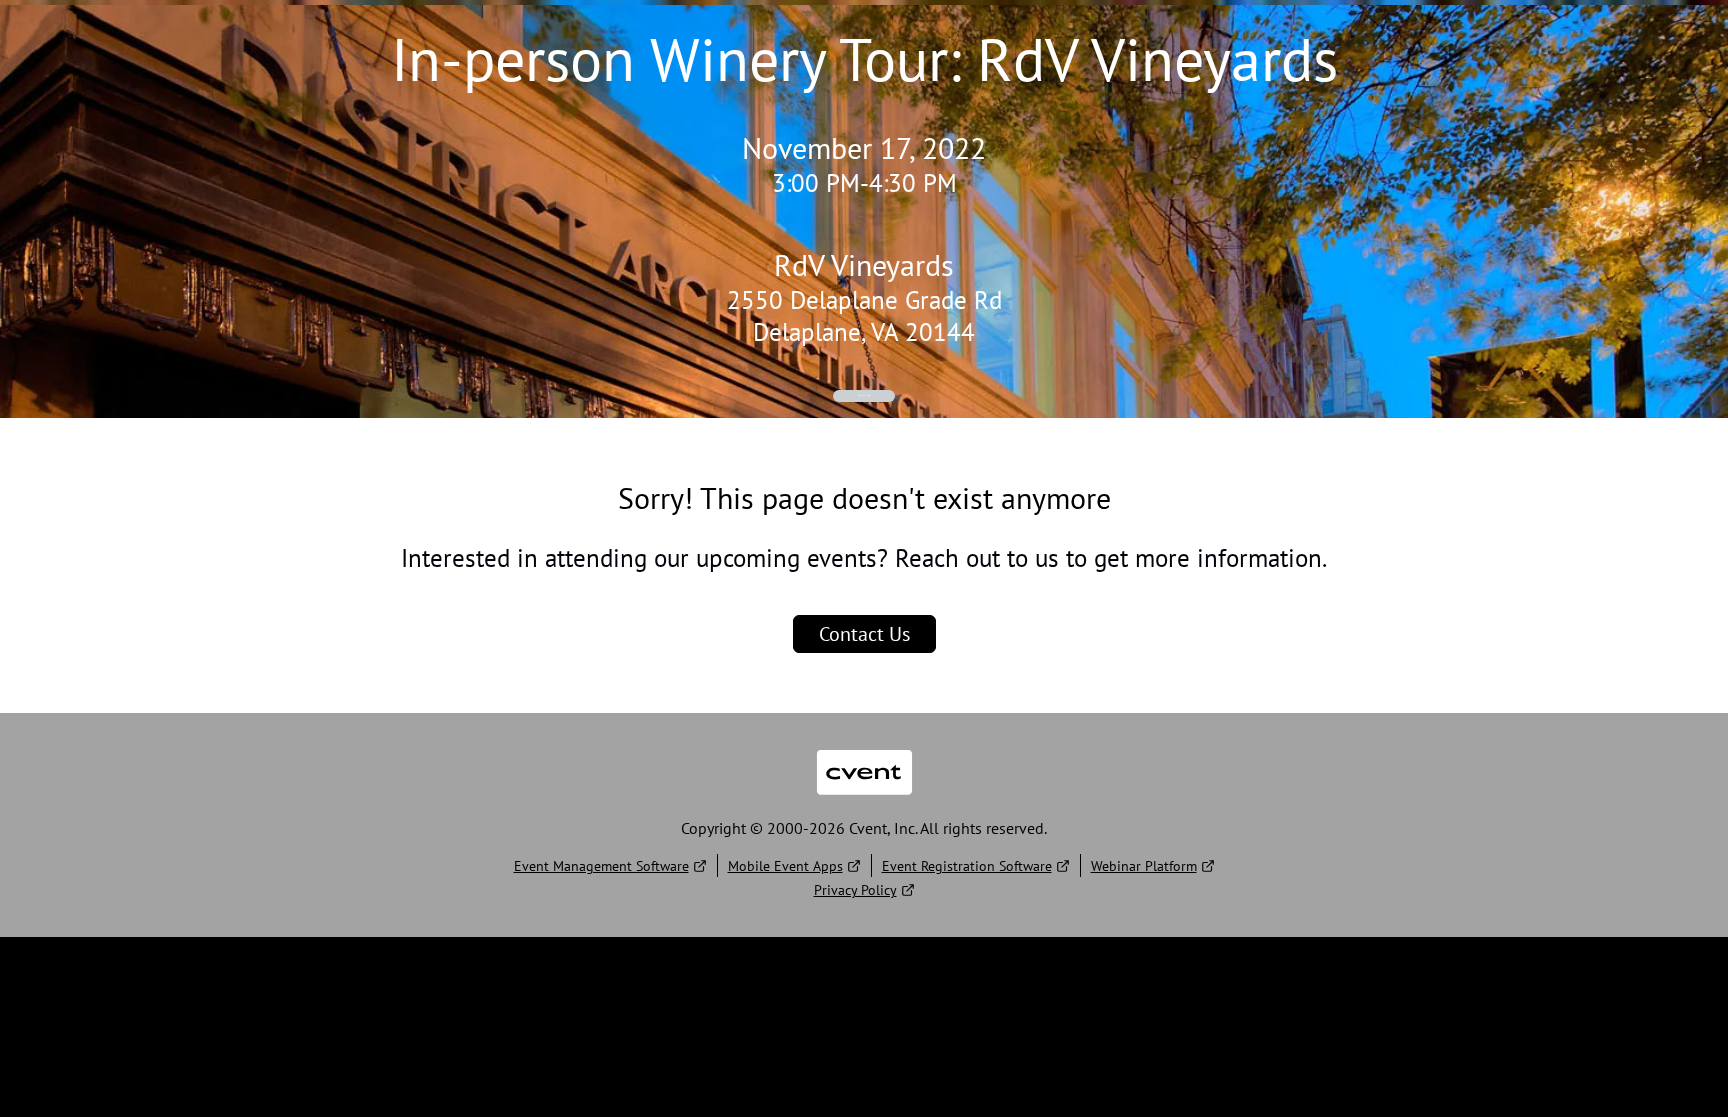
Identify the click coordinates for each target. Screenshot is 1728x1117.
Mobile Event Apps (785, 866)
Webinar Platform (1144, 866)
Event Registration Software (967, 866)
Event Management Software (601, 866)
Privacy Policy (855, 890)
